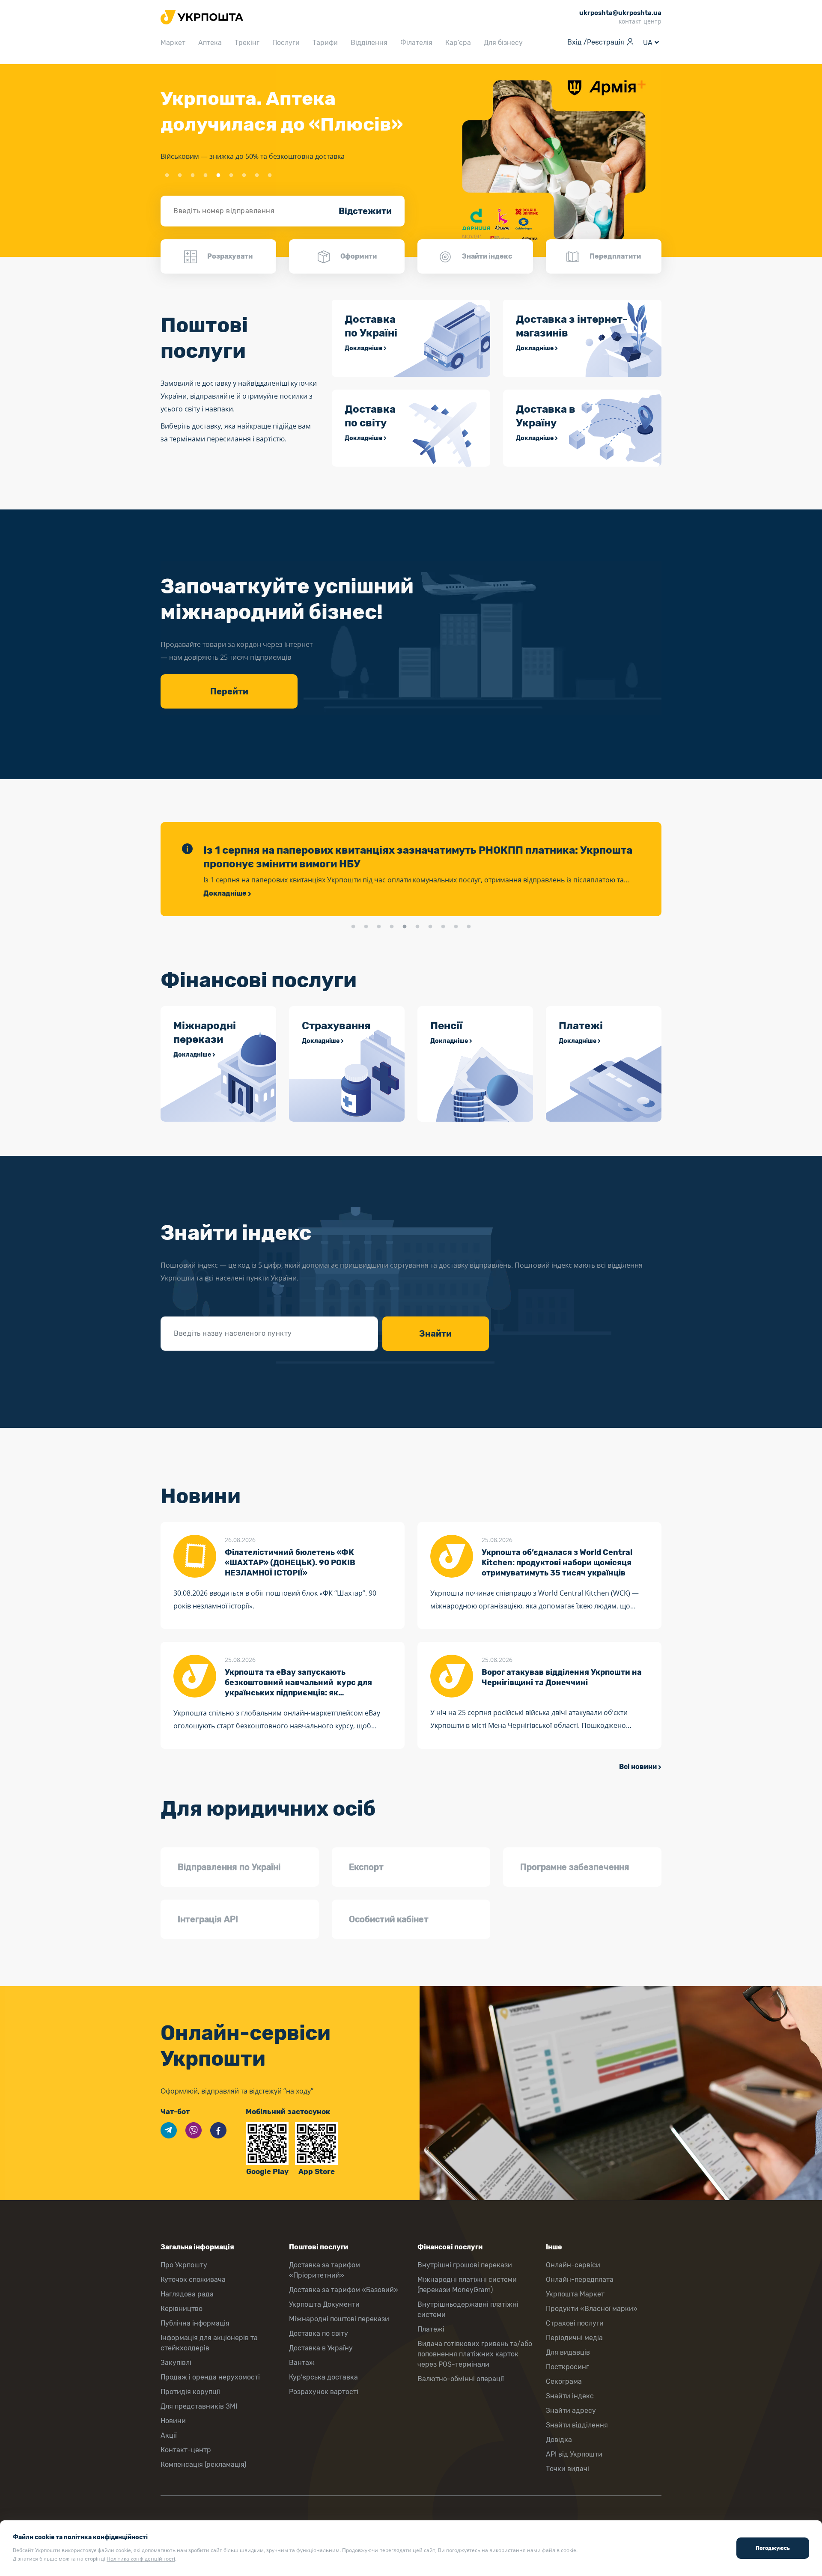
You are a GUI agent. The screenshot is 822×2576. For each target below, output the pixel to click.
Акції (169, 2435)
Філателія (416, 43)
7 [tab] (244, 176)
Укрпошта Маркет (575, 2294)
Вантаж (302, 2363)
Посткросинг (567, 2367)
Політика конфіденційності (141, 2559)
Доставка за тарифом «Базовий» (344, 2290)
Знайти (435, 1334)
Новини (173, 2421)
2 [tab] (180, 176)
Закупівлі (176, 2363)
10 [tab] (469, 927)
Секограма (564, 2381)
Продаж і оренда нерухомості (210, 2377)
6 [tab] (231, 176)
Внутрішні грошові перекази (465, 2265)
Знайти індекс (570, 2396)
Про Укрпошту (184, 2265)
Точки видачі (567, 2469)
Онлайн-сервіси (573, 2265)
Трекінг (247, 43)
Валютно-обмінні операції (461, 2379)
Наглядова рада (187, 2294)
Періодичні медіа (574, 2338)
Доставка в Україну (321, 2348)
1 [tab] (167, 176)
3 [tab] (193, 176)
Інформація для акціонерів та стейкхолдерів (209, 2343)
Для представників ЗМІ (199, 2406)
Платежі (431, 2329)
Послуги (286, 43)
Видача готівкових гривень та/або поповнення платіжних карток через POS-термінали (475, 2354)
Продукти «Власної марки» (592, 2309)
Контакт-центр (186, 2450)
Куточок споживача (193, 2280)
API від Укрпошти (574, 2454)
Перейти (229, 691)
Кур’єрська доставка (323, 2377)
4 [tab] (205, 176)
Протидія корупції (190, 2392)
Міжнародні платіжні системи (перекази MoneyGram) (467, 2285)
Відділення (369, 43)
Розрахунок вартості (324, 2392)
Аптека (210, 43)
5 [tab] (218, 176)
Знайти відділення (577, 2425)
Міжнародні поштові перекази (339, 2319)
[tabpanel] (411, 161)
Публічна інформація (195, 2323)
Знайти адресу (571, 2411)
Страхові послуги (575, 2323)
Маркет (173, 43)
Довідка (559, 2440)
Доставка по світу (319, 2333)
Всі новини (638, 1767)
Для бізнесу (503, 43)
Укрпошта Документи (324, 2304)
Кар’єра (458, 43)
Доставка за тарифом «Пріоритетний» (325, 2270)
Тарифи (325, 43)
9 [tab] (270, 176)
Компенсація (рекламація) (203, 2464)
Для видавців (568, 2352)
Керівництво (182, 2309)
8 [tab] (257, 176)
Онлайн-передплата (580, 2280)
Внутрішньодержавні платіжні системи (468, 2309)
